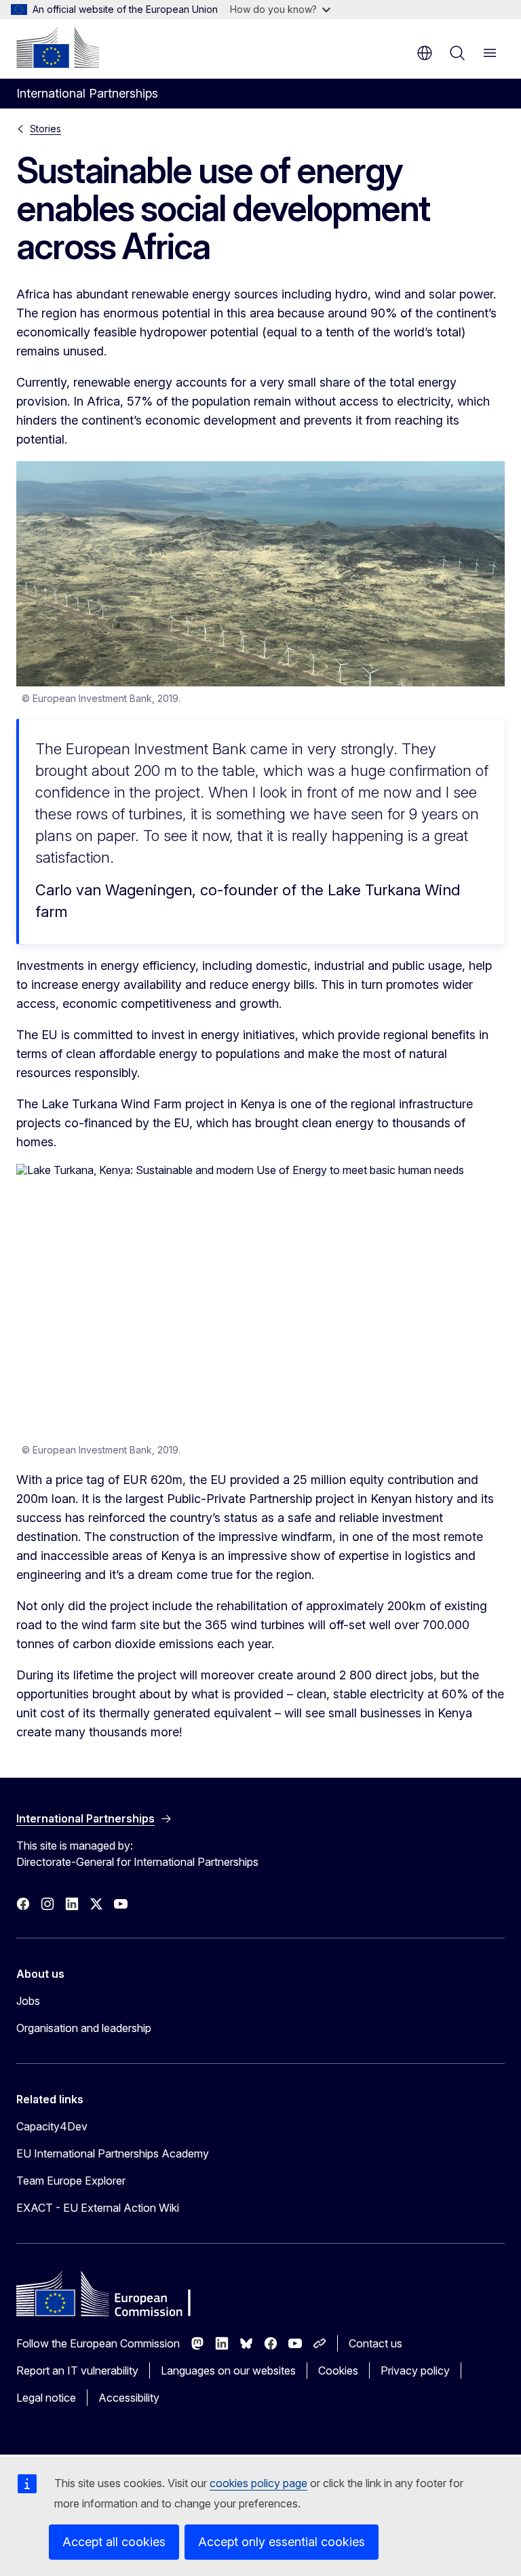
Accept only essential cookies (282, 2542)
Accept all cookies (114, 2542)
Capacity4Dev (52, 2126)
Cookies (338, 2370)
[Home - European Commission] (58, 47)
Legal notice (46, 2398)
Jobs (28, 2001)
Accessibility (129, 2398)
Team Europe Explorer (71, 2181)
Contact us (375, 2343)
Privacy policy (415, 2370)
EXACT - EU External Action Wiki (98, 2208)
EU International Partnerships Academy (113, 2153)
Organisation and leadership (84, 2028)
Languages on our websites (228, 2370)
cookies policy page (258, 2483)
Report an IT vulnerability (77, 2370)
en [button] (425, 53)
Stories (45, 129)
